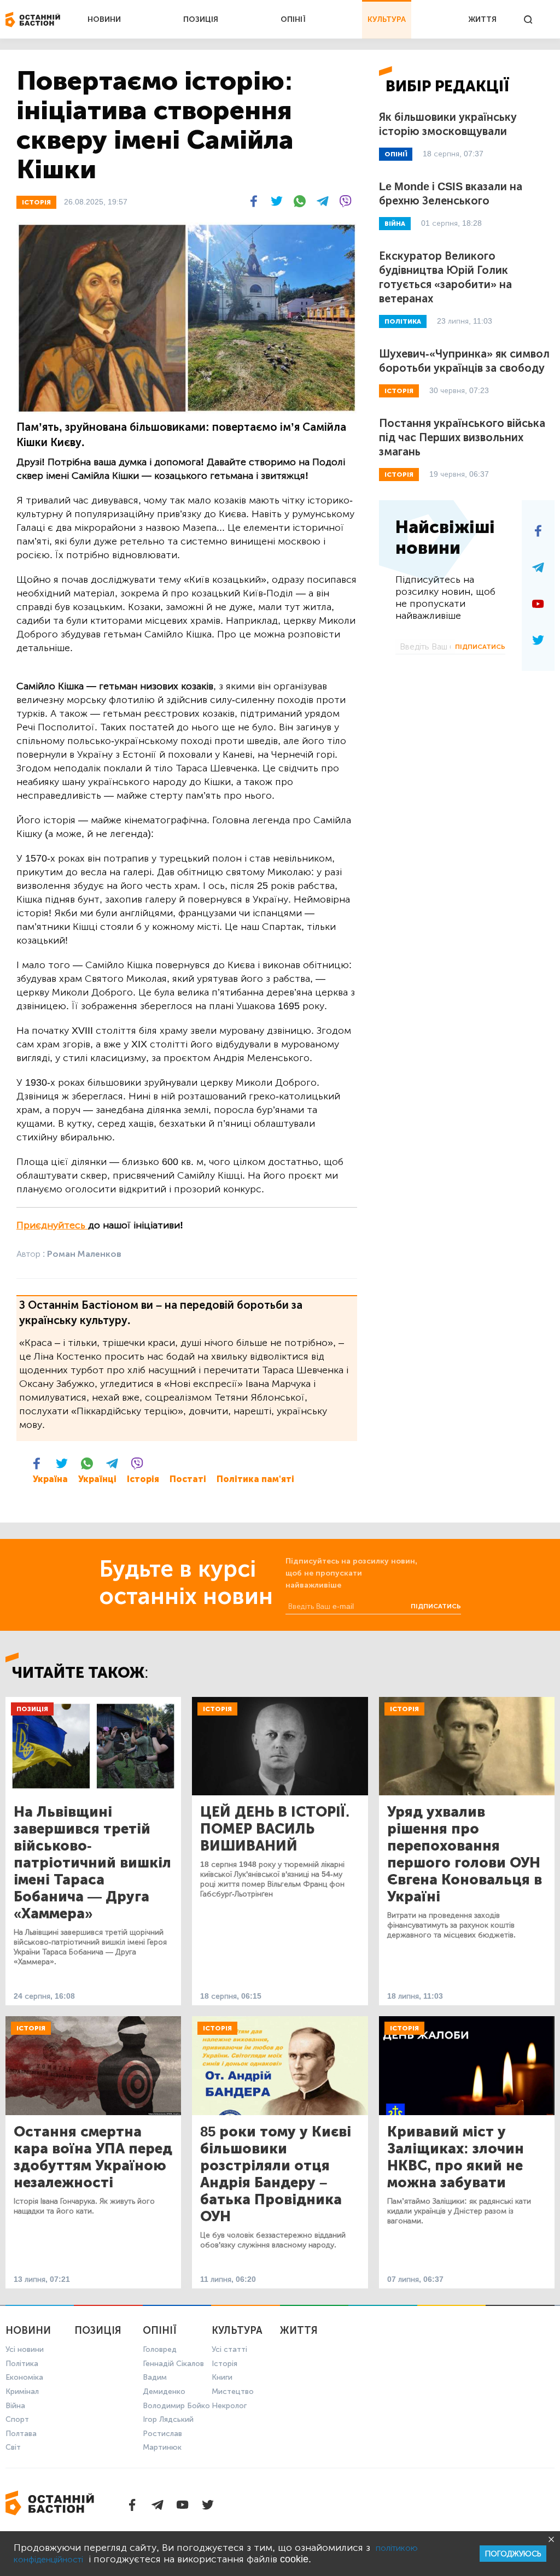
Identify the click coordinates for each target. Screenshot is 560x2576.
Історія (143, 1479)
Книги (222, 2377)
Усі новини (25, 2349)
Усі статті (229, 2349)
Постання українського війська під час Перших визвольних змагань (462, 437)
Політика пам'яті (255, 1479)
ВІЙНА (395, 224)
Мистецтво (233, 2391)
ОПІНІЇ (293, 19)
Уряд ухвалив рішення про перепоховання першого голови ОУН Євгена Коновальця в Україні (465, 1854)
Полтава (21, 2434)
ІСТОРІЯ (36, 202)
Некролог (229, 2406)
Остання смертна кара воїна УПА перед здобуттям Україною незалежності (93, 2157)
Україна (50, 1479)
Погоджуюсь (513, 2554)
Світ (13, 2447)
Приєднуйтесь (52, 1225)
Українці (97, 1479)
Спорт (17, 2419)
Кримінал (22, 2391)
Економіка (24, 2377)
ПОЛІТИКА (403, 321)
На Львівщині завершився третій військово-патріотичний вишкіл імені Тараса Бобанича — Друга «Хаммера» (92, 1863)
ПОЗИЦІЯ (201, 19)
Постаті (188, 1479)
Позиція (32, 1709)
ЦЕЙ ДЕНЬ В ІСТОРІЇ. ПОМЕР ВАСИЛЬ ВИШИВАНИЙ (275, 1829)
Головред (160, 2349)
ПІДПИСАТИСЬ (480, 647)
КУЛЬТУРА (387, 19)
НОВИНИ (104, 19)
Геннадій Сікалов (173, 2364)
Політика (22, 2364)
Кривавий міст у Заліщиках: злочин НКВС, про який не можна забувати (456, 2157)
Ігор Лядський (168, 2419)
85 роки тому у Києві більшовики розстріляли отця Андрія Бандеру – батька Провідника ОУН (276, 2174)
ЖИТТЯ (482, 19)
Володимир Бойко (176, 2406)
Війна (15, 2406)
